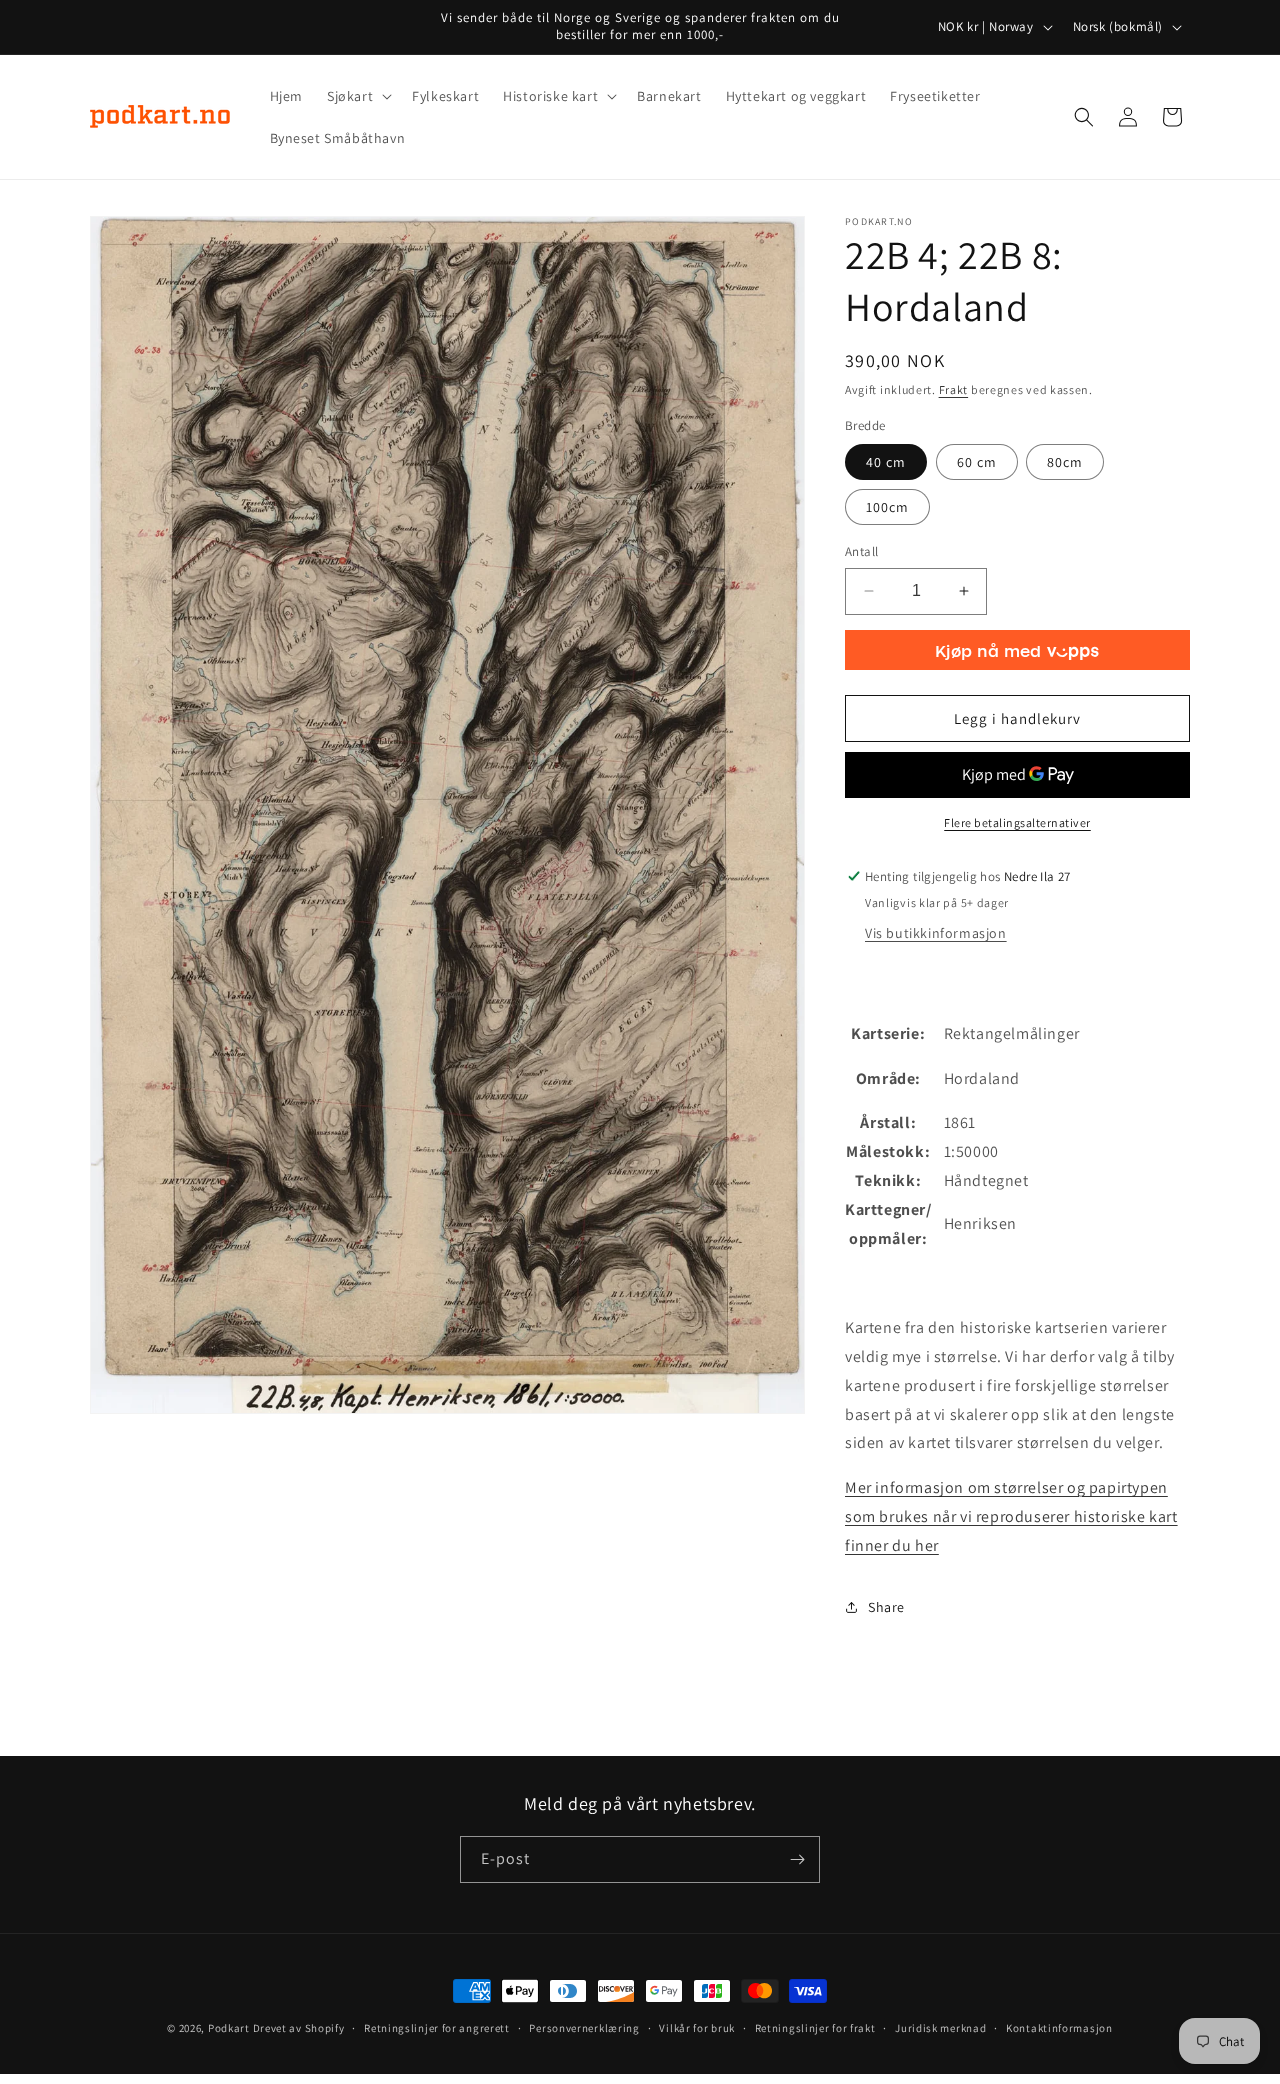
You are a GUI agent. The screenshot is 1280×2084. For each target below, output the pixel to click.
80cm (1065, 462)
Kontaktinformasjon (1059, 2028)
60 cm (977, 462)
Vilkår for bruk (697, 2028)
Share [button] (886, 1607)
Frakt (954, 389)
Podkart (229, 2028)
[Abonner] (797, 1859)
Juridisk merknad (940, 2028)
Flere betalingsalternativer (1017, 822)
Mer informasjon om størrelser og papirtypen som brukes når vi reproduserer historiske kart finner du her (1011, 1516)
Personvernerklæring (584, 2028)
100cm (887, 507)
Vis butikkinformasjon (936, 933)
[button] (357, 96)
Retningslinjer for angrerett (437, 2028)
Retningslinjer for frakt (815, 2028)
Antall (861, 551)
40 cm (886, 462)
